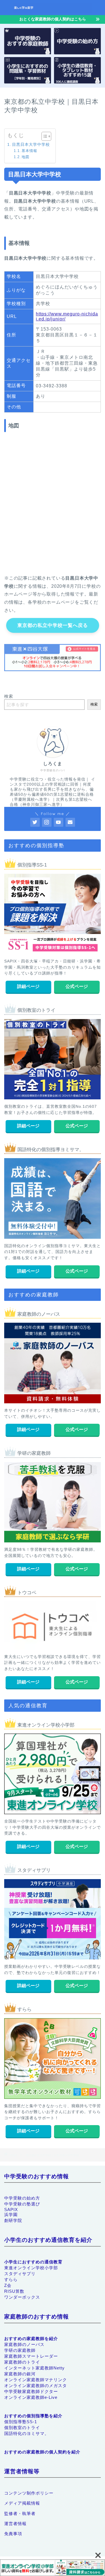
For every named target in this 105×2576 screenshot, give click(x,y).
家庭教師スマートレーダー (31, 2356)
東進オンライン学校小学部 (31, 2268)
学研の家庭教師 (20, 2350)
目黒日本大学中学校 (31, 144)
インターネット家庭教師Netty (34, 2368)
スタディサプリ (20, 2274)
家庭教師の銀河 (20, 2374)
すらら (11, 2279)
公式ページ (77, 986)
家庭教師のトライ (22, 2362)
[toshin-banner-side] (53, 2568)
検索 (9, 696)
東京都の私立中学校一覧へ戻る (53, 625)
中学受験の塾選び (22, 2204)
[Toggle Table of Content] (44, 136)
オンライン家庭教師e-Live (31, 2397)
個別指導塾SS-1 (21, 2422)
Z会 (8, 2285)
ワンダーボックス (22, 2297)
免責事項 (13, 2534)
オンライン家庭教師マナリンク (36, 2380)
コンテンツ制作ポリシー (29, 2493)
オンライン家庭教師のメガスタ (36, 2386)
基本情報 (29, 151)
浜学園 (11, 2215)
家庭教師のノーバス (24, 2344)
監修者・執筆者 (20, 2513)
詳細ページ (28, 986)
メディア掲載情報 (22, 2503)
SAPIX (11, 2209)
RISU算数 (14, 2291)
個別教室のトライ (22, 2428)
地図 (25, 157)
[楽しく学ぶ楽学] (53, 10)
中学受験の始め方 (22, 2198)
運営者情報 (15, 2524)
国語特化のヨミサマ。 (27, 2433)
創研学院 (13, 2220)
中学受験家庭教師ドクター (31, 2391)
